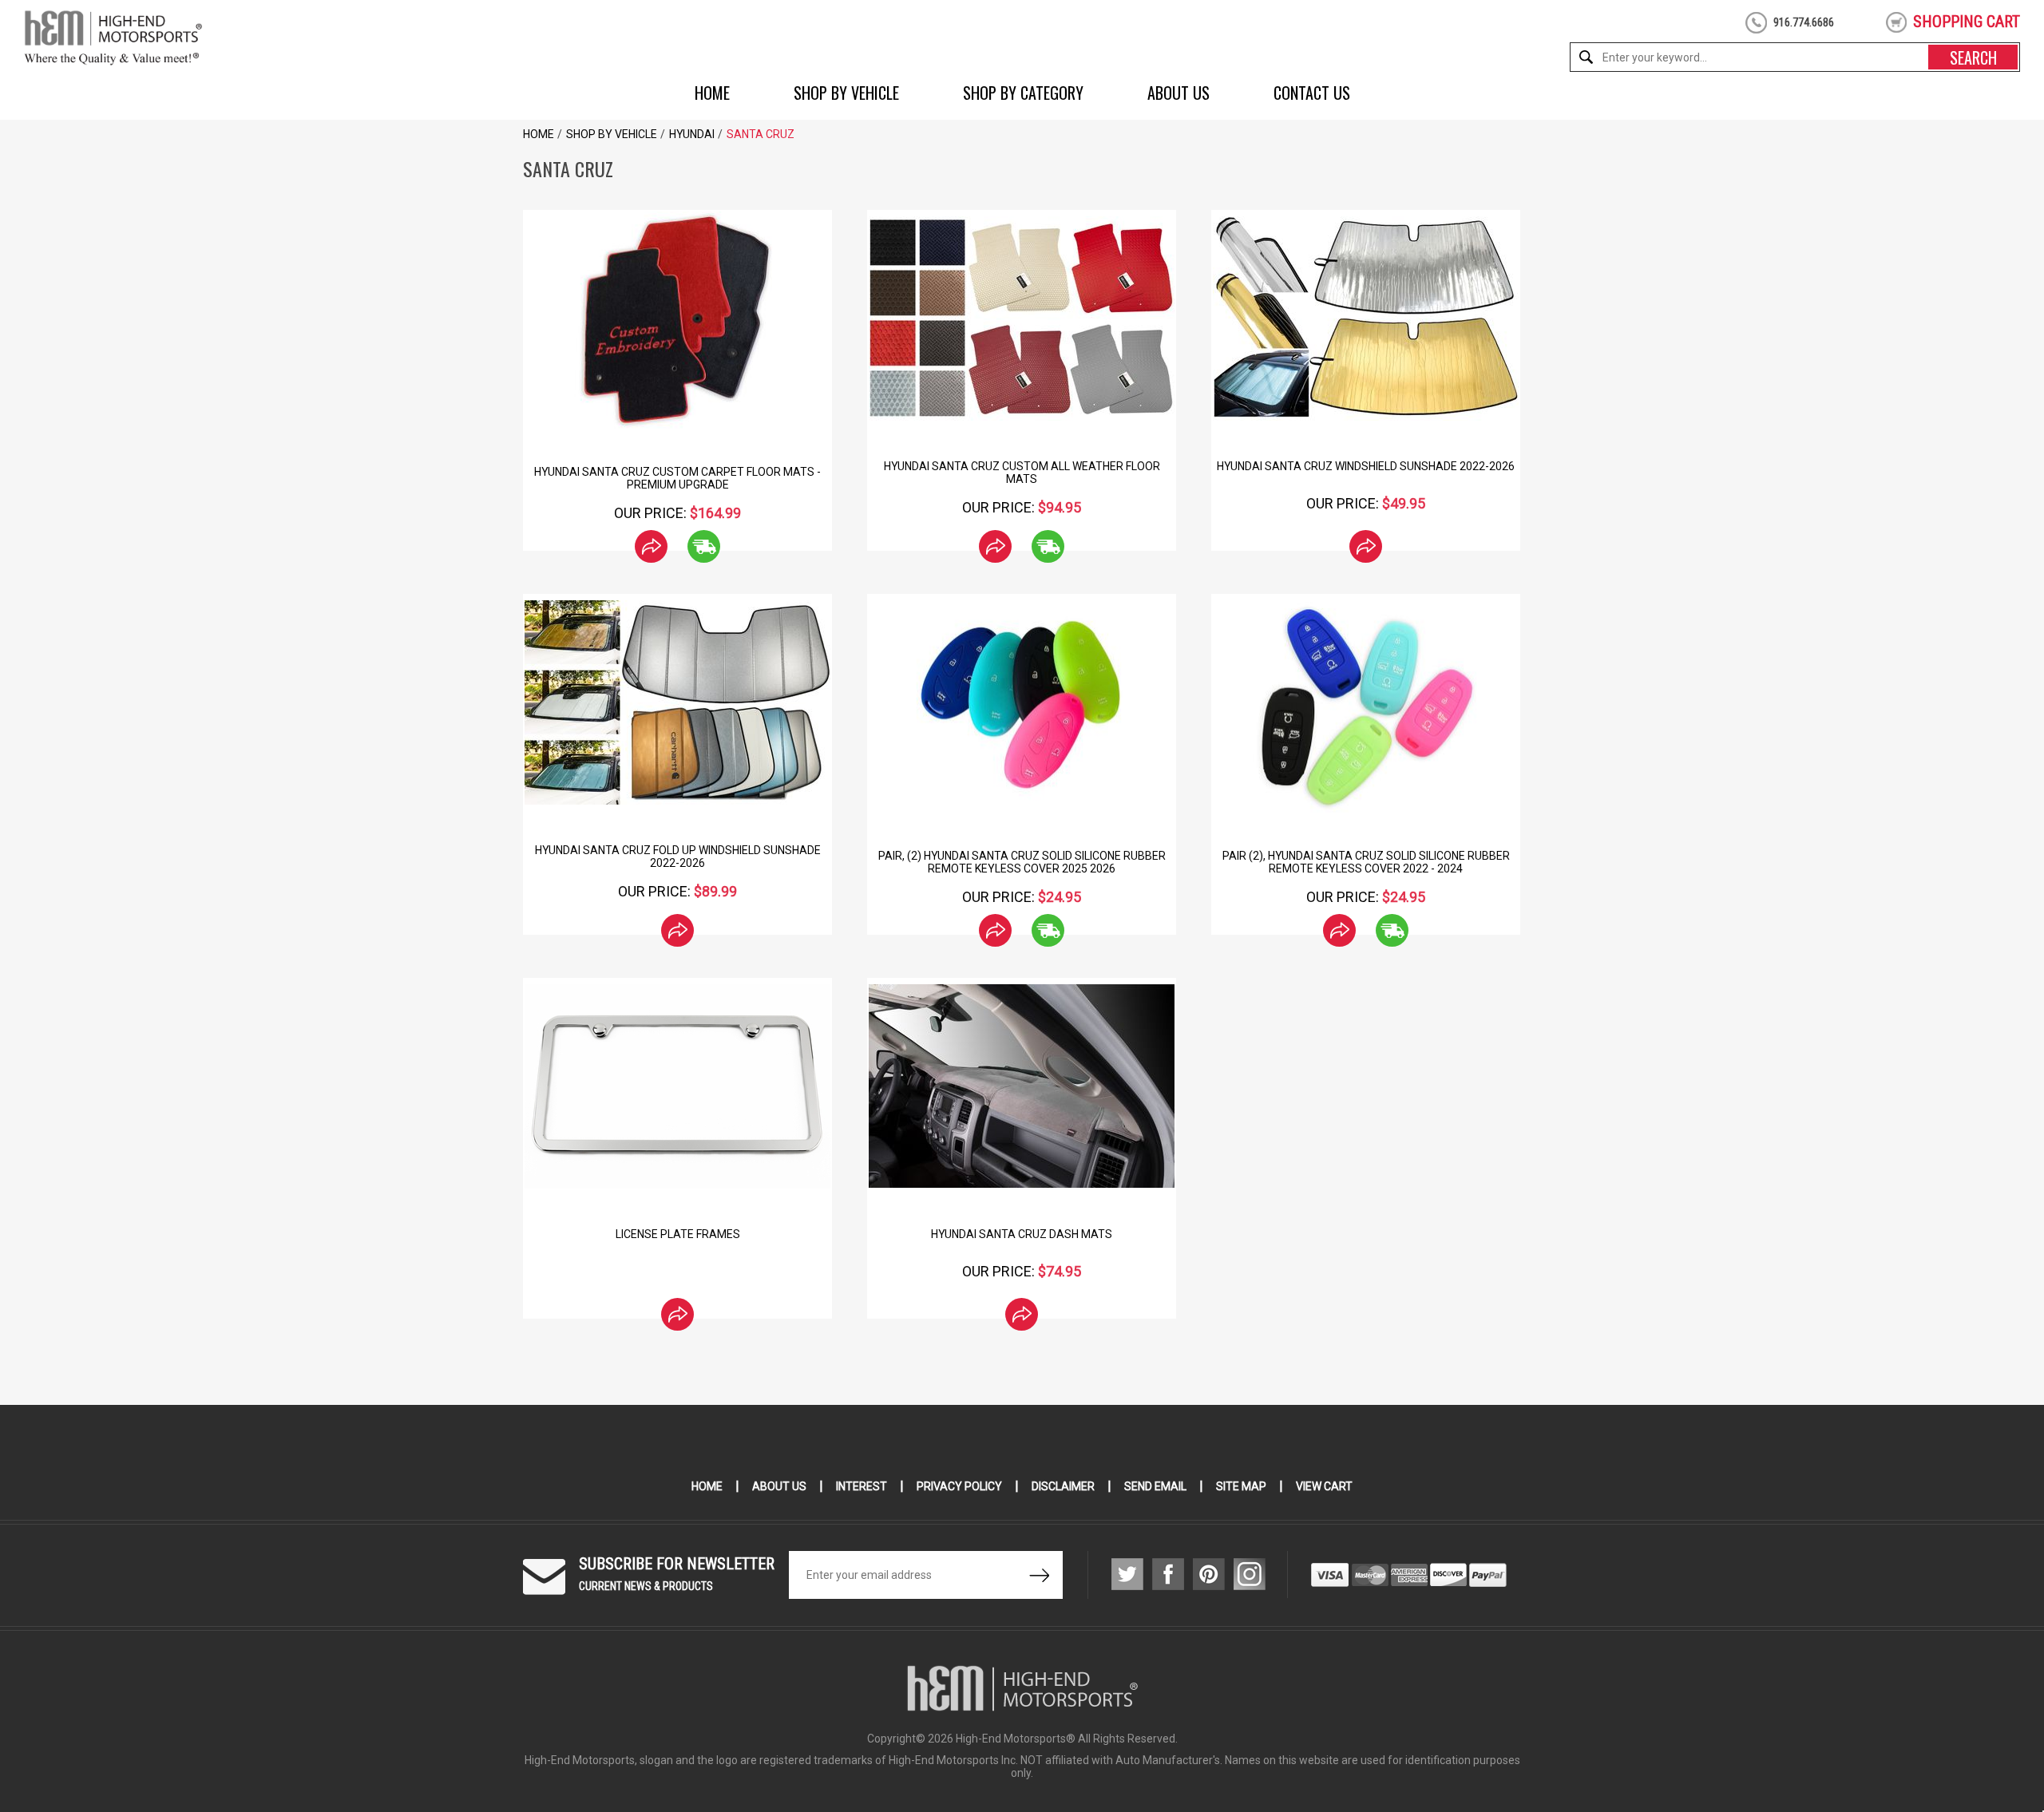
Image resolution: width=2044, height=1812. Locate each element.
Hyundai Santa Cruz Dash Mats (1022, 1234)
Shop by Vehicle (846, 93)
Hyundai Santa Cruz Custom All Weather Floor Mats (1022, 473)
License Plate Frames (678, 1234)
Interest (862, 1486)
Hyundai (692, 134)
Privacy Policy (959, 1486)
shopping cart (1967, 22)
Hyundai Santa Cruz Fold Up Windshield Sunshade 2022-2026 (678, 857)
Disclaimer (1063, 1486)
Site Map (1241, 1486)
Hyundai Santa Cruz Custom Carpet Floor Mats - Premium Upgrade (677, 478)
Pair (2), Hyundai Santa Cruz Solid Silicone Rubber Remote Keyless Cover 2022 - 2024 (1366, 862)
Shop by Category (1023, 93)
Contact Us (1312, 93)
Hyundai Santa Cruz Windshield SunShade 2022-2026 (1366, 466)
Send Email (1155, 1486)
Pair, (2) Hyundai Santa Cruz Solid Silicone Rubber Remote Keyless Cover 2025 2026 (1022, 862)
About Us (1178, 93)
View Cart (1324, 1486)
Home (712, 93)
